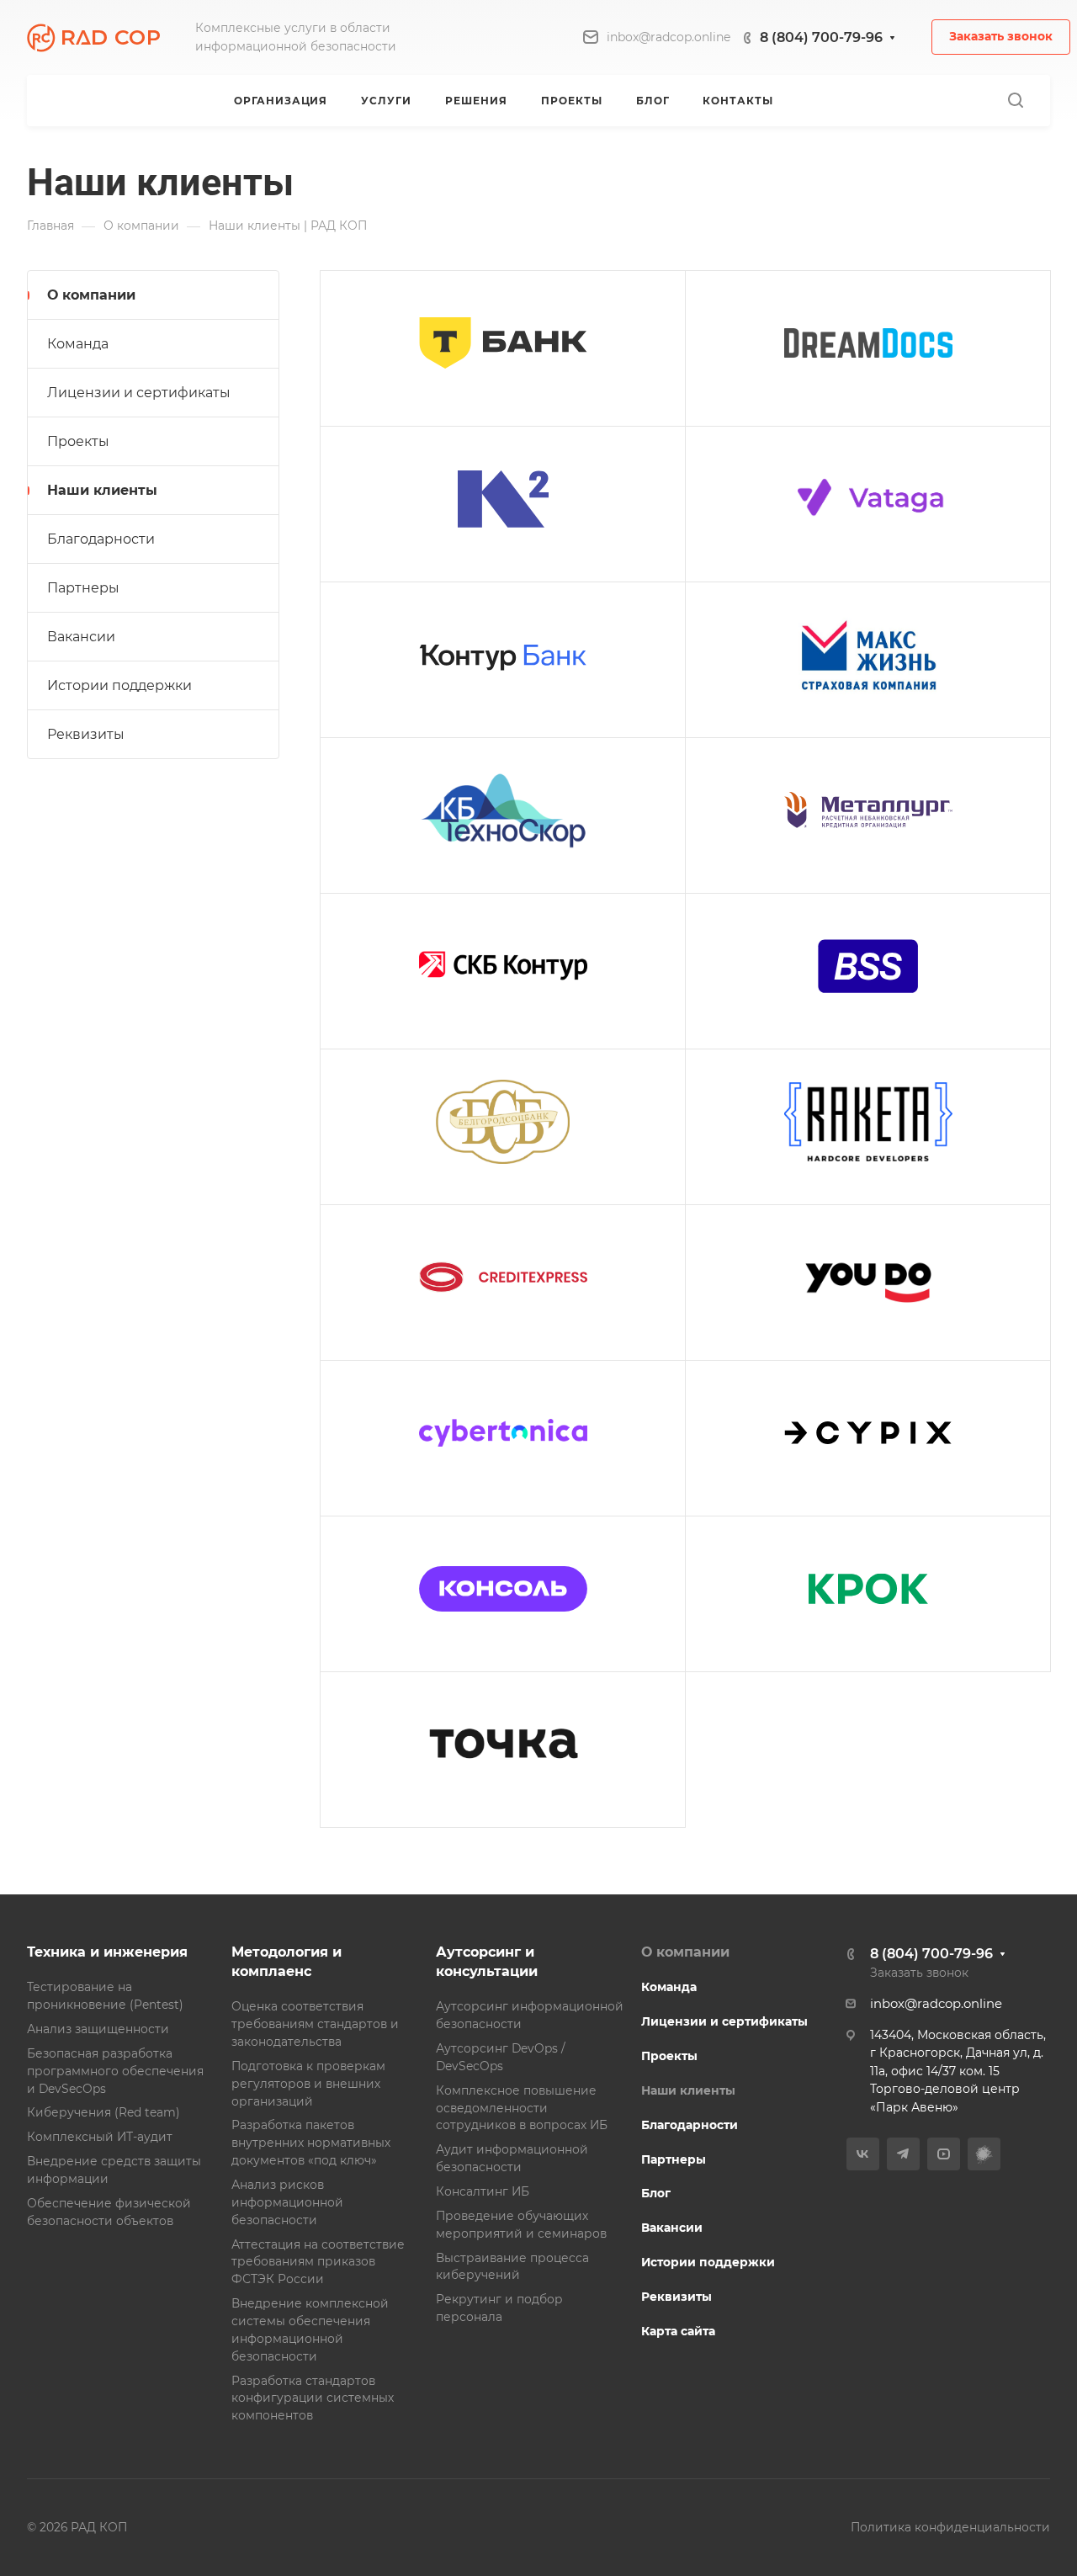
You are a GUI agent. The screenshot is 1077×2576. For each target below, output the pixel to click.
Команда (78, 344)
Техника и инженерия (107, 1952)
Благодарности (101, 539)
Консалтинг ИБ (483, 2191)
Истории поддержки (119, 685)
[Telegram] (903, 2154)
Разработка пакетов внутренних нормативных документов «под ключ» (311, 2143)
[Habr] (984, 2154)
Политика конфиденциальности (950, 2527)
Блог (656, 2193)
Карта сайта (678, 2331)
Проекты (78, 441)
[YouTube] (944, 2154)
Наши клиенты (102, 490)
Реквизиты (86, 734)
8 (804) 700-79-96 (821, 37)
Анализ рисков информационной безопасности (287, 2202)
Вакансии (81, 637)
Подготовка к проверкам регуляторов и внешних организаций (308, 2084)
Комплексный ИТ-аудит (100, 2137)
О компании (91, 295)
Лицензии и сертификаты (139, 393)
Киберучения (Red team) (103, 2112)
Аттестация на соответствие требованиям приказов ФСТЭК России (318, 2262)
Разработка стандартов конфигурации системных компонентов (313, 2398)
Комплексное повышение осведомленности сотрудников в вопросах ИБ (522, 2108)
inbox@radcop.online (668, 37)
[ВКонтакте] (863, 2154)
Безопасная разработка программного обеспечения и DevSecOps (115, 2071)
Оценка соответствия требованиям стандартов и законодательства (315, 2024)
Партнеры (83, 588)
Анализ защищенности (98, 2029)
